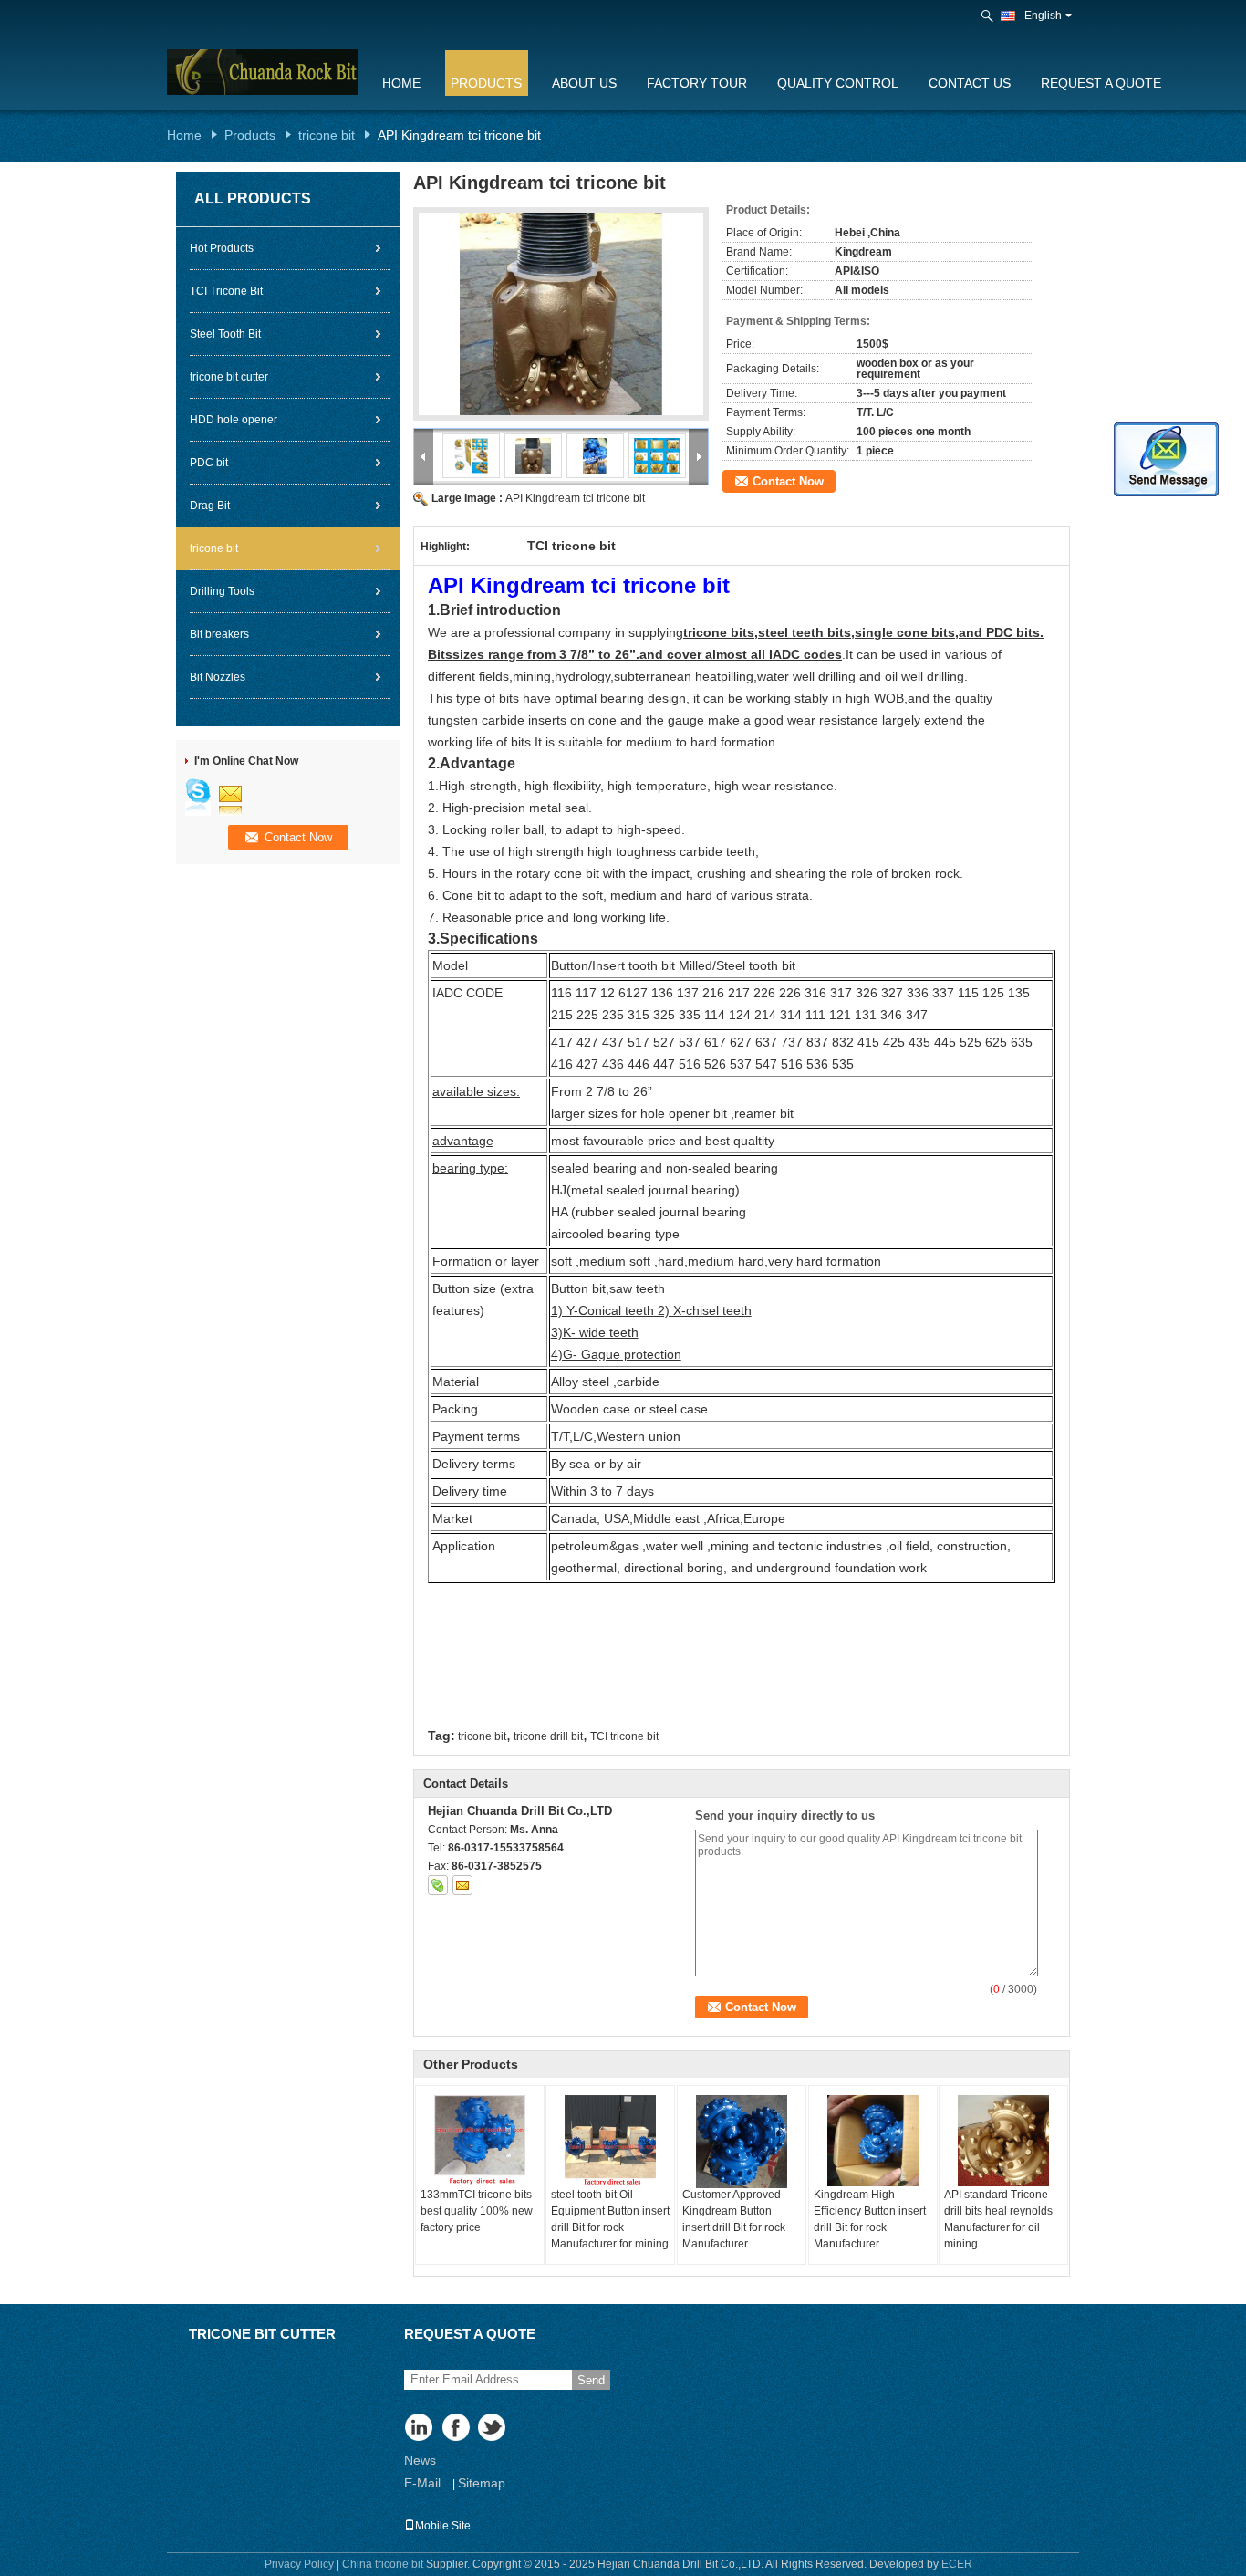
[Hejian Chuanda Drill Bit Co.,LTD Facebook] (457, 2429)
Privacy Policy (299, 2564)
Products (486, 83)
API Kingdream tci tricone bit (575, 498)
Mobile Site (443, 2526)
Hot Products (222, 248)
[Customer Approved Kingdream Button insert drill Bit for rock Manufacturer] (742, 2142)
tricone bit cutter (229, 377)
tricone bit (327, 135)
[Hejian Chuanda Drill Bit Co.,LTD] (989, 16)
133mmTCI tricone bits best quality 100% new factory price (477, 2211)
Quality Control (838, 83)
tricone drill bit (548, 1736)
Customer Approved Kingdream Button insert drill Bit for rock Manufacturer (734, 2219)
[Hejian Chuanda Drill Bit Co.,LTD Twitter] (493, 2429)
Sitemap (482, 2483)
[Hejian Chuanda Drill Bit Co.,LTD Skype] (438, 1885)
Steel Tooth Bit (225, 334)
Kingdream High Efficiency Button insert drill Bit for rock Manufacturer (870, 2219)
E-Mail (422, 2483)
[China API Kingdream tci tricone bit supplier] (561, 314)
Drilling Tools (222, 591)
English (1043, 16)
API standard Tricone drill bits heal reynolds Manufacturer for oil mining (998, 2219)
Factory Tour (697, 83)
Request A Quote (1101, 83)
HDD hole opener (234, 420)
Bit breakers (219, 634)
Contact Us (970, 83)
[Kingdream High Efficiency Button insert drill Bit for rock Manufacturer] (873, 2141)
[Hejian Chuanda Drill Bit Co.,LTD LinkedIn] (420, 2429)
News (420, 2460)
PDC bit (209, 463)
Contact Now (788, 481)
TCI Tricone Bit (226, 291)
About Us (584, 83)
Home (401, 83)
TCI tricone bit (624, 1736)
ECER (957, 2564)
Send (591, 2380)
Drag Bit (210, 506)
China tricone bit (383, 2564)
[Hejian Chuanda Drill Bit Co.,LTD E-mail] (462, 1885)
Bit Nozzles (218, 677)
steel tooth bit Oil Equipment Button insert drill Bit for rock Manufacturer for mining (610, 2219)
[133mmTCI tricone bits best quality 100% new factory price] (480, 2141)
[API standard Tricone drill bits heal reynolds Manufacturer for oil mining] (1003, 2141)
